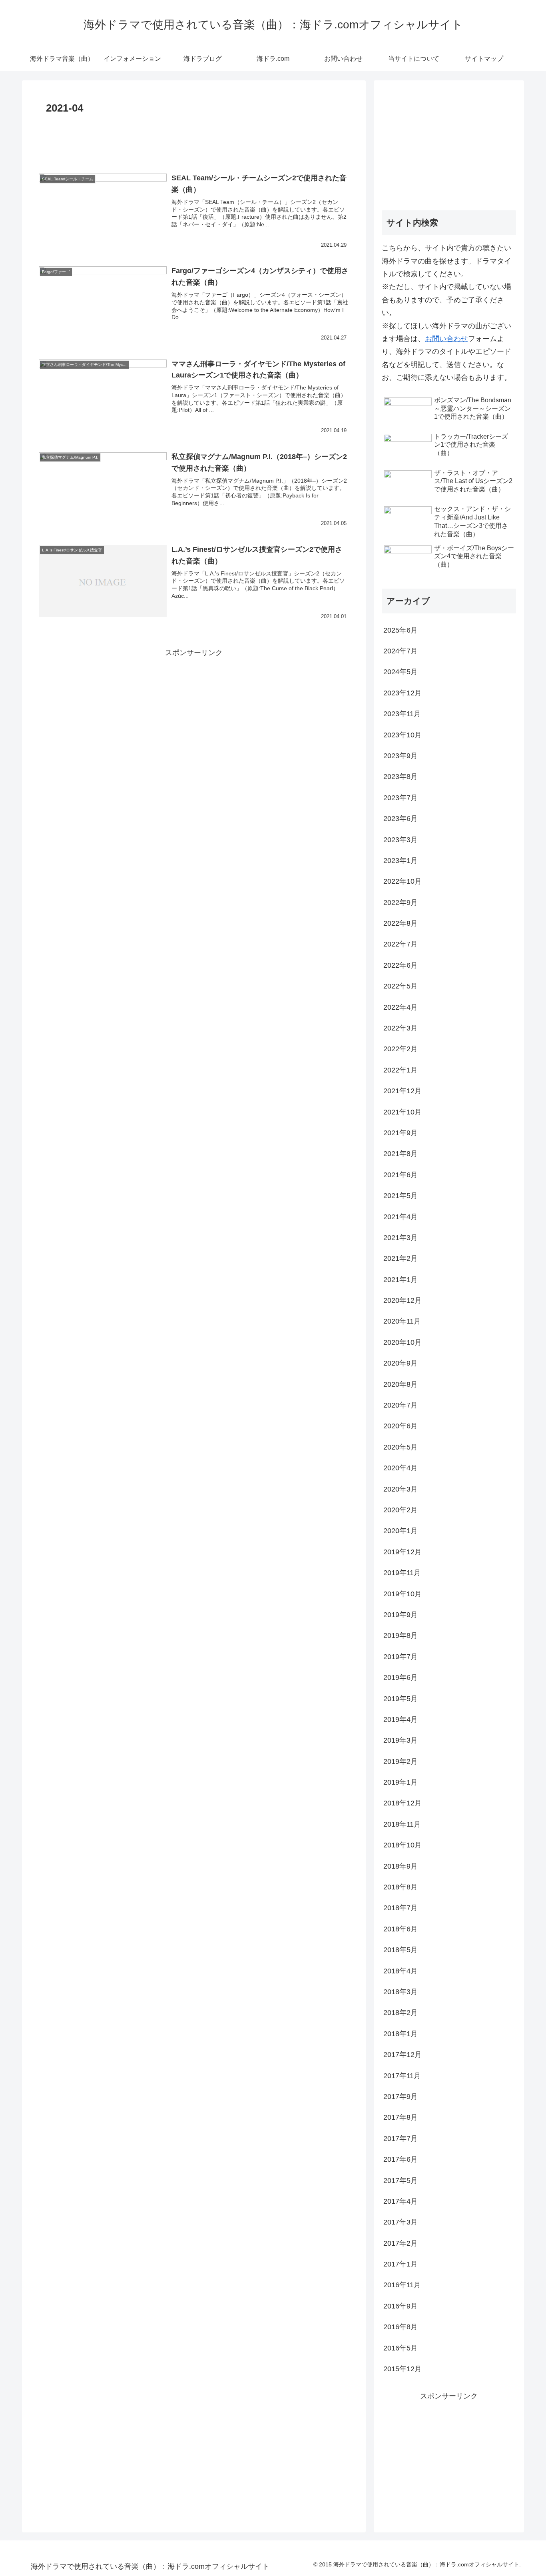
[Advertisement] (194, 140)
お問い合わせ (446, 339)
